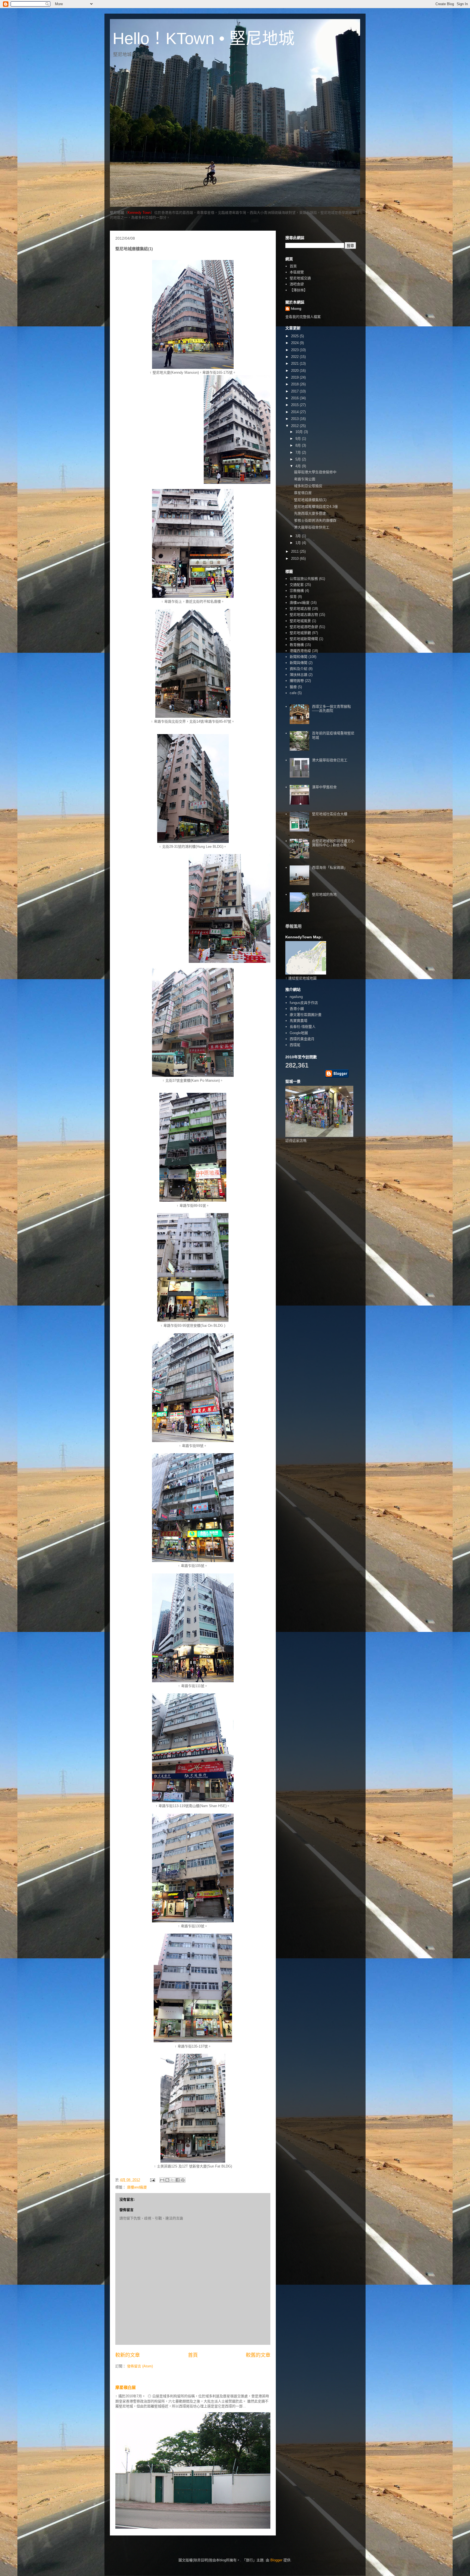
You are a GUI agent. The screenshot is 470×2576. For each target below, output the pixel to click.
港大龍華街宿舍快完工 (312, 527)
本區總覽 (297, 272)
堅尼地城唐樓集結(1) (310, 500)
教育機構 (297, 645)
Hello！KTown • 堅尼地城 (204, 38)
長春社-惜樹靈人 (303, 1027)
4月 (299, 466)
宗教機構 (297, 591)
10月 (300, 432)
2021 (295, 364)
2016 (295, 398)
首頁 (193, 2355)
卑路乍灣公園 (305, 479)
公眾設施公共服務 (304, 579)
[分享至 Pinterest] (183, 2180)
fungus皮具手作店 (304, 1003)
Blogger (276, 2560)
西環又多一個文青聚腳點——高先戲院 (331, 709)
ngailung (296, 997)
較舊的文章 (258, 2355)
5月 (299, 459)
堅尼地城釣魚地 (324, 894)
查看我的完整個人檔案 (303, 317)
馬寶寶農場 (299, 1021)
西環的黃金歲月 (302, 1039)
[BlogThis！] (167, 2180)
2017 (295, 391)
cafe (293, 693)
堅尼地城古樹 (300, 609)
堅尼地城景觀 (300, 633)
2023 (295, 350)
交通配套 (297, 585)
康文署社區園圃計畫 (306, 1015)
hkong (296, 309)
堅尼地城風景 (300, 621)
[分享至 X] (172, 2180)
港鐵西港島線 (300, 651)
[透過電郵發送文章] (152, 2180)
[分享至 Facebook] (178, 2180)
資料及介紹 (299, 669)
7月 (299, 452)
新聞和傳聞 (299, 657)
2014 (295, 412)
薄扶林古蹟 (299, 675)
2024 (295, 343)
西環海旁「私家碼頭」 (330, 868)
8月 (299, 445)
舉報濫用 (293, 926)
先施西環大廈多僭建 (310, 513)
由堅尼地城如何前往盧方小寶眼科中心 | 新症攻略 (333, 843)
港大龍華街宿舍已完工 (330, 760)
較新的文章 (128, 2355)
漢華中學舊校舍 (324, 787)
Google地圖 (299, 1033)
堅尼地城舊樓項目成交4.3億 (316, 507)
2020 (295, 371)
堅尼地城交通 (300, 278)
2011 (295, 551)
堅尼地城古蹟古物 (304, 615)
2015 (295, 405)
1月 (299, 543)
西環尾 (295, 1045)
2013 (295, 419)
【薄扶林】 (299, 290)
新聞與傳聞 (299, 663)
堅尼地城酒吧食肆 (304, 627)
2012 (295, 426)
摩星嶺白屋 (126, 2387)
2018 (295, 384)
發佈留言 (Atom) (140, 2366)
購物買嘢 (297, 681)
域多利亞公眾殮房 (308, 486)
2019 (295, 377)
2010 (295, 559)
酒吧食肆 (297, 284)
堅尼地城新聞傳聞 (304, 639)
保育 (293, 597)
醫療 (293, 687)
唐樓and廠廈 (137, 2187)
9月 (299, 439)
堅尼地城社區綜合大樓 (330, 814)
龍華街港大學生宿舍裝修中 (315, 472)
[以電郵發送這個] (162, 2180)
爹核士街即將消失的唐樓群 (315, 520)
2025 (295, 336)
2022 (295, 357)
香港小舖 (297, 1009)
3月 (299, 536)
